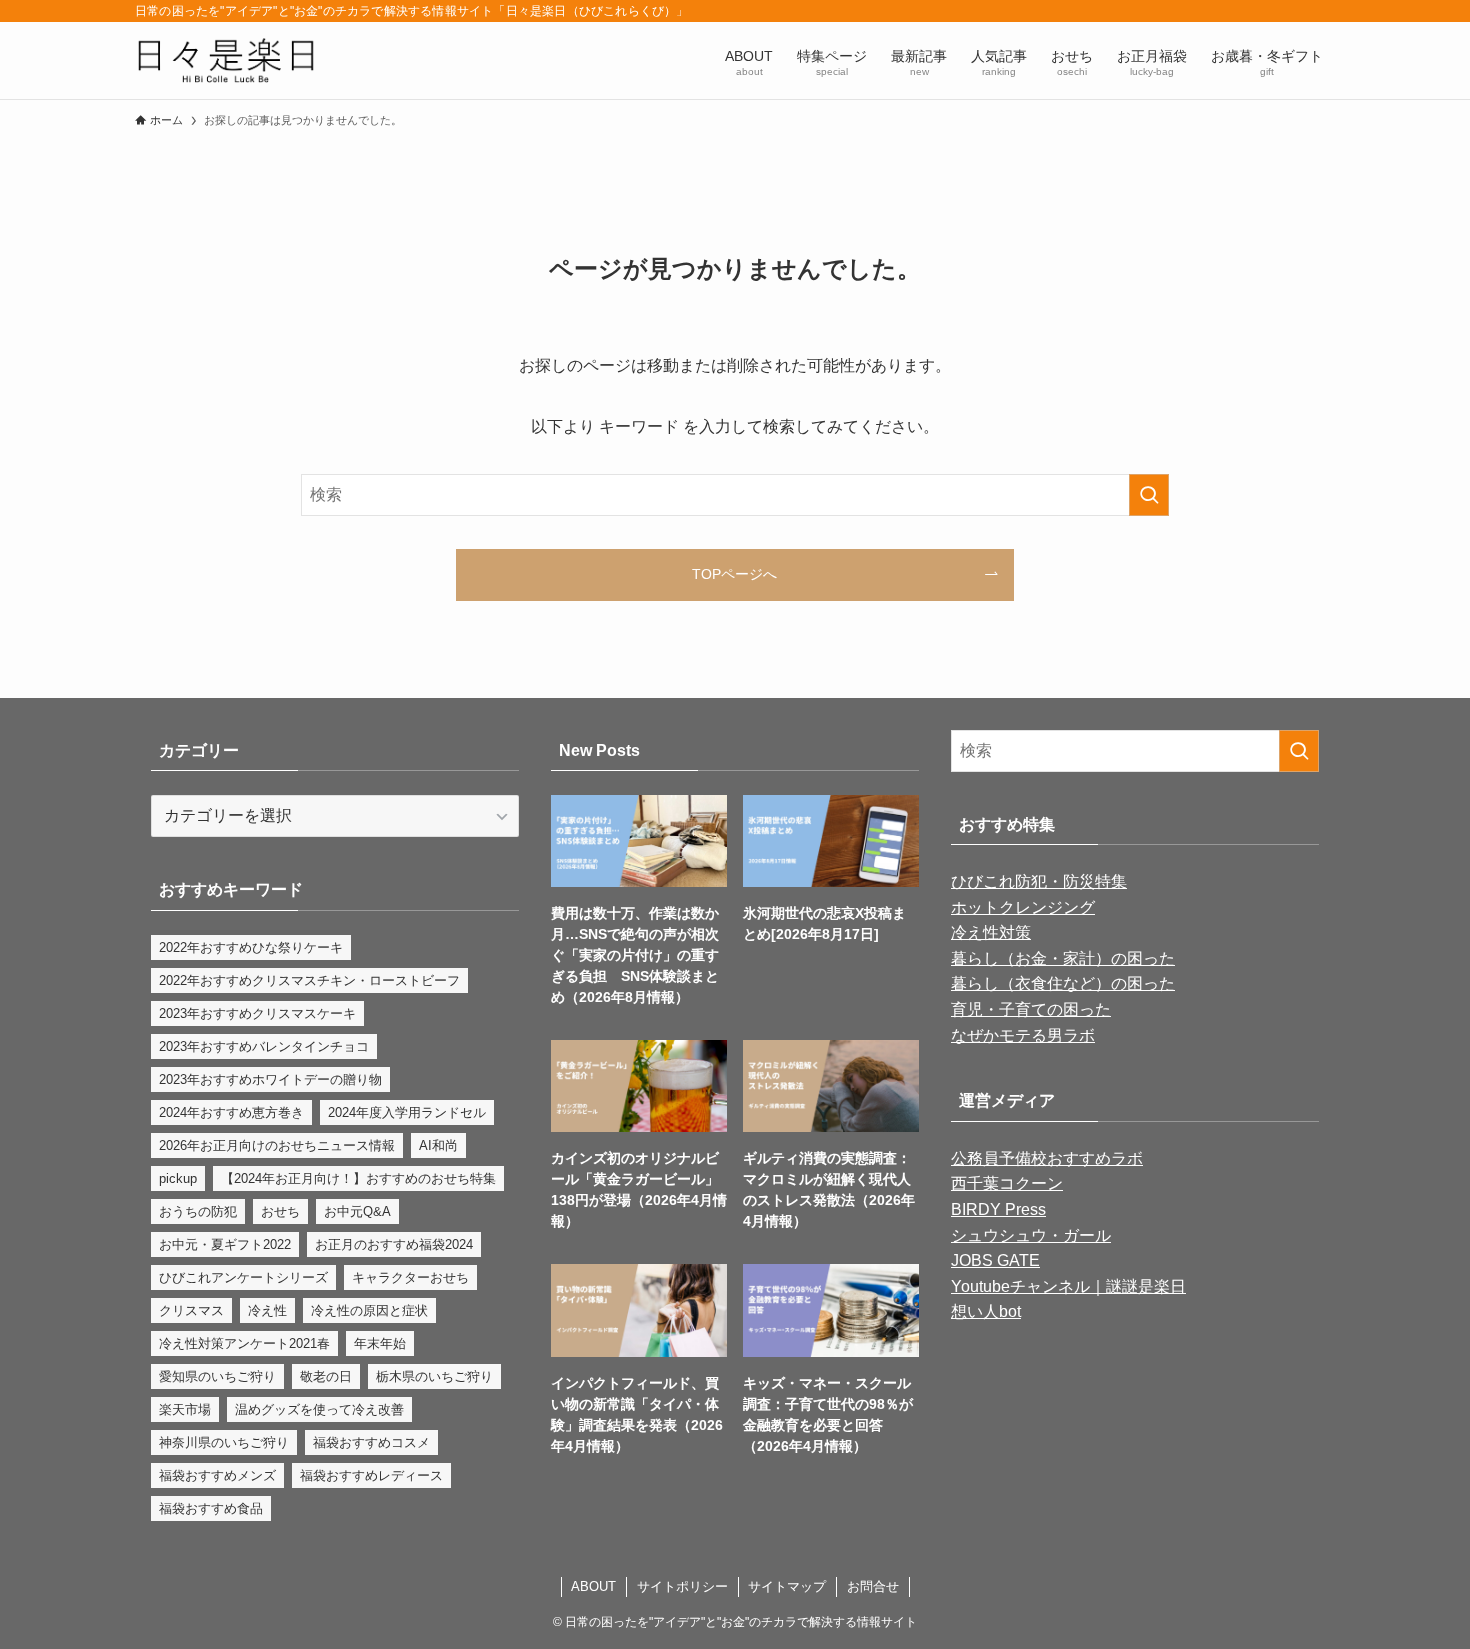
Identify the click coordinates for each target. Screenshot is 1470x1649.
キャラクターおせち (410, 1277)
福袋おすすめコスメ (371, 1442)
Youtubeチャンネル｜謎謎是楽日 (1068, 1286)
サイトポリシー (682, 1586)
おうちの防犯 (198, 1211)
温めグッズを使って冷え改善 (319, 1409)
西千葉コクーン (1007, 1183)
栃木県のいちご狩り (434, 1376)
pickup (178, 1178)
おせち (280, 1211)
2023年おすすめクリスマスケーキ (257, 1013)
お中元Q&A (357, 1211)
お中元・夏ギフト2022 (225, 1244)
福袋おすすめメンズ (217, 1475)
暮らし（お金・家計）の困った (1063, 958)
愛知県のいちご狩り (217, 1376)
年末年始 (380, 1343)
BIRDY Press (998, 1209)
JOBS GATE (995, 1260)
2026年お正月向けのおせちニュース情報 (277, 1145)
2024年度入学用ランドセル (407, 1112)
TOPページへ (734, 574)
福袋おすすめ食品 (211, 1508)
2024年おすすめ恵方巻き (231, 1112)
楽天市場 (185, 1409)
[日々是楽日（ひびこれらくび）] (225, 60)
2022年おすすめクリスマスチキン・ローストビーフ (309, 980)
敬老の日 (326, 1376)
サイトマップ (787, 1586)
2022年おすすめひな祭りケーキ (251, 947)
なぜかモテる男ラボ (1023, 1035)
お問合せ (873, 1586)
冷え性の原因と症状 (369, 1310)
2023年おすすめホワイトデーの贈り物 (270, 1079)
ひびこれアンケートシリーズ (243, 1277)
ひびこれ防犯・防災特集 (1039, 881)
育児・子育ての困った (1031, 1009)
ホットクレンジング (1023, 907)
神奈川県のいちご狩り (224, 1442)
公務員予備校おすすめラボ (1047, 1158)
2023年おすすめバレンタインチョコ (264, 1046)
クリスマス (191, 1310)
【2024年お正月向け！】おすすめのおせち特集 (358, 1178)
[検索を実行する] (1149, 495)
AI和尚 (438, 1145)
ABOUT (593, 1586)
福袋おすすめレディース (371, 1475)
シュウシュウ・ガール (1031, 1235)
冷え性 (267, 1310)
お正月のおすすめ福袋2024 (394, 1244)
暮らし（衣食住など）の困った (1063, 983)
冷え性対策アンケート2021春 (244, 1343)
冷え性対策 (991, 932)
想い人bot (986, 1311)
